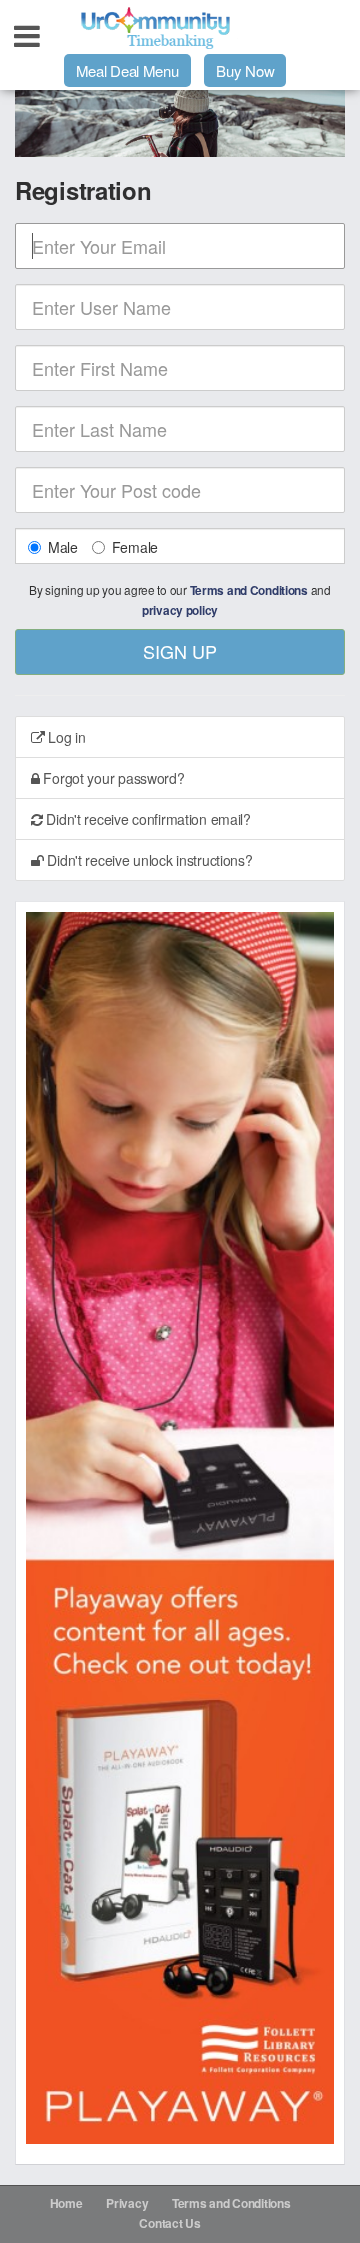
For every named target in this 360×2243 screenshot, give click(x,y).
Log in (65, 737)
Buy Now (245, 70)
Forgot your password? (112, 778)
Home (66, 2203)
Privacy (127, 2203)
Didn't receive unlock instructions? (148, 860)
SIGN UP (180, 651)
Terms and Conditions (249, 590)
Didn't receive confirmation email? (147, 819)
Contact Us (169, 2223)
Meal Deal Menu (127, 70)
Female (135, 547)
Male (63, 547)
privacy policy (180, 610)
